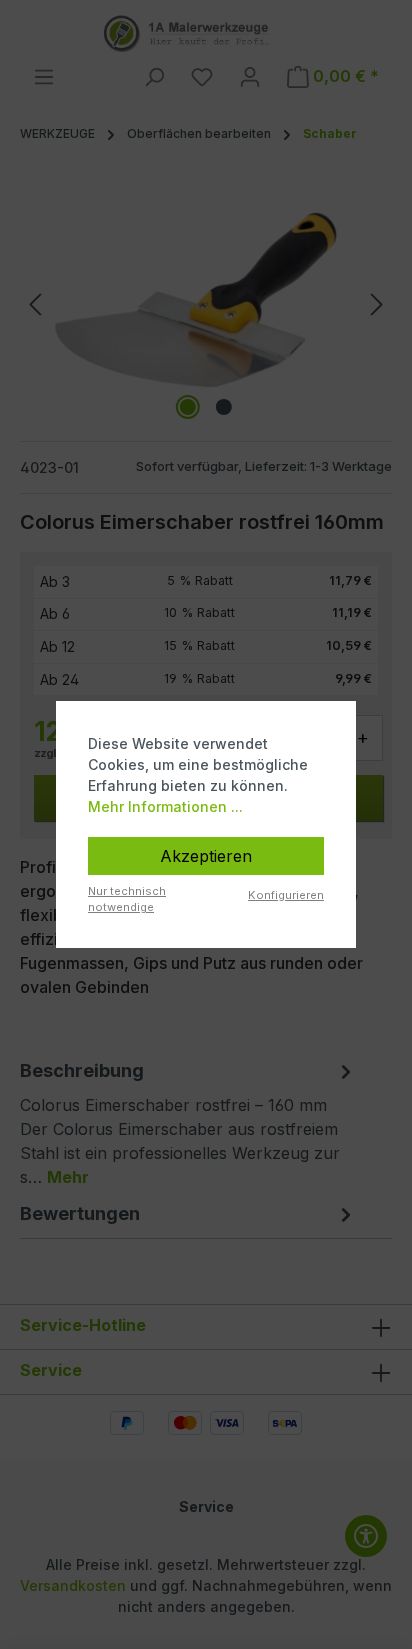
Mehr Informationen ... (165, 806)
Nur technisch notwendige (127, 899)
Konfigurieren (286, 895)
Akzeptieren (206, 856)
